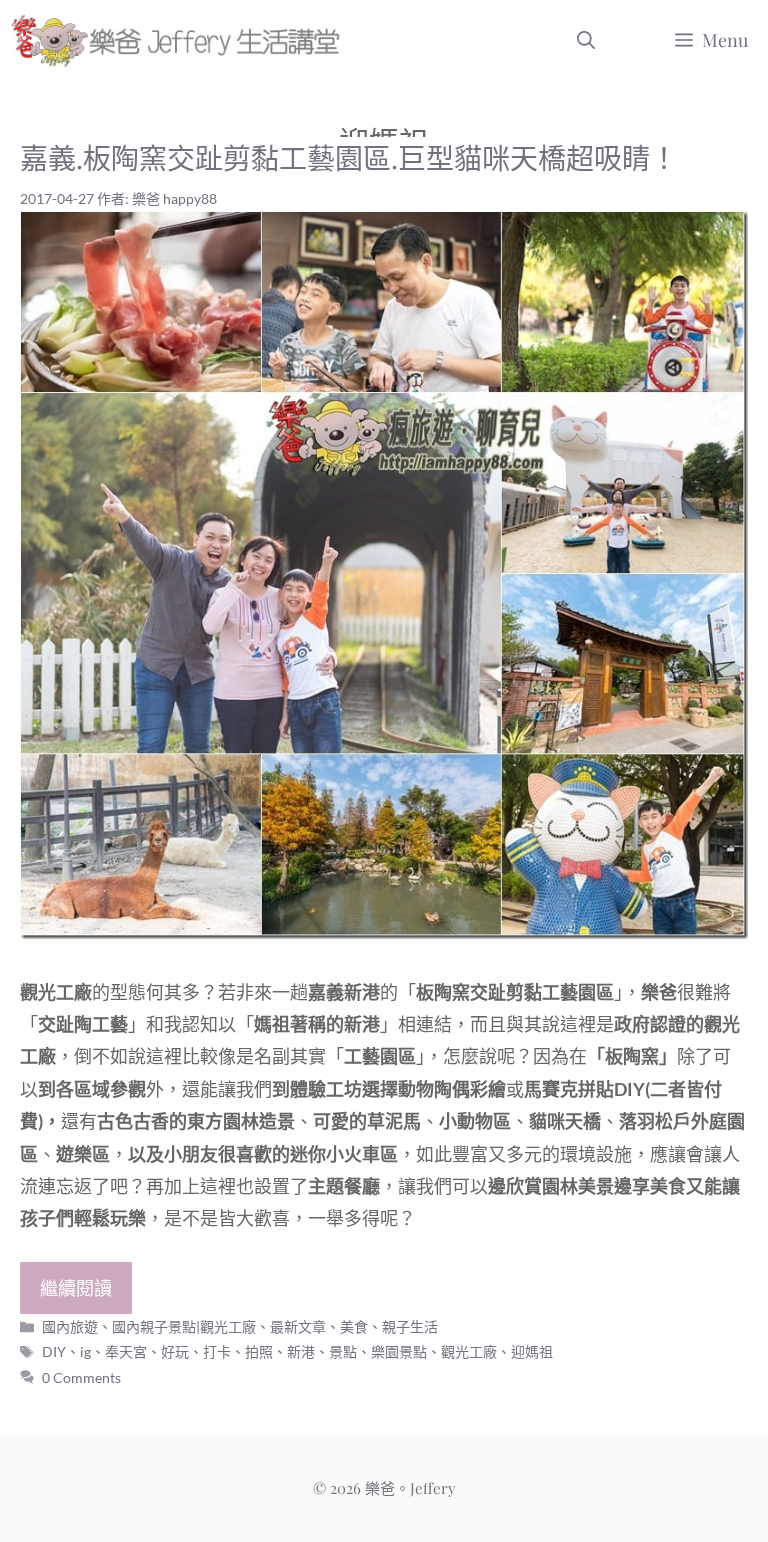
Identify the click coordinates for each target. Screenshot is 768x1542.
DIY (54, 1351)
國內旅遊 (70, 1326)
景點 (343, 1351)
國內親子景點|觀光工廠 (184, 1326)
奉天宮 (126, 1351)
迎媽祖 (532, 1351)
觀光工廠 (469, 1351)
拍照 (259, 1351)
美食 (354, 1326)
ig (85, 1351)
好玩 (175, 1351)
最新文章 (298, 1326)
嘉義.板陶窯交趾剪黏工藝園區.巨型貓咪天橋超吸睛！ (349, 157)
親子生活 (410, 1326)
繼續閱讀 (76, 1288)
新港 (301, 1351)
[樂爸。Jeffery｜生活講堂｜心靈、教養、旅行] (179, 40)
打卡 (217, 1351)
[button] (586, 40)
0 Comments (81, 1377)
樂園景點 (399, 1351)
